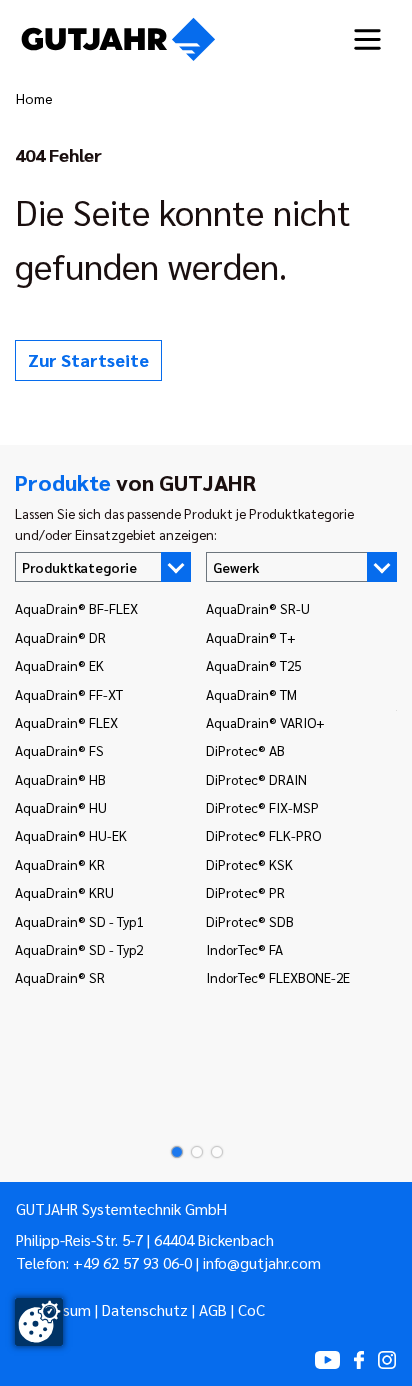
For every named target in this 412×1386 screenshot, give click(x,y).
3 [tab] (211, 1152)
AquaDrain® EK (59, 665)
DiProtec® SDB (250, 921)
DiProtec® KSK (249, 864)
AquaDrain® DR (60, 637)
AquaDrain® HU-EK (71, 835)
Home (34, 98)
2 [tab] (191, 1152)
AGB (213, 1310)
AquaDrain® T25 (253, 665)
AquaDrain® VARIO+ (265, 722)
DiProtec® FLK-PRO (263, 835)
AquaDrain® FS (59, 750)
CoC (251, 1310)
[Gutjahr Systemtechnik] (118, 39)
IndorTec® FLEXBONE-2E (278, 977)
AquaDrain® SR (60, 977)
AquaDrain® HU (61, 807)
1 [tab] (171, 1152)
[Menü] (367, 39)
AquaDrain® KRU (64, 892)
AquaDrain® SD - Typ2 (79, 949)
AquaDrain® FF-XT (69, 694)
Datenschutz (145, 1310)
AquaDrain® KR (60, 864)
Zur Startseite (88, 359)
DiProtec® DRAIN (256, 779)
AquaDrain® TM (251, 694)
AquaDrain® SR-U (258, 608)
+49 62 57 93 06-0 (132, 1263)
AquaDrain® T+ (251, 637)
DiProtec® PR (245, 892)
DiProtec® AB (245, 750)
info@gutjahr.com (262, 1263)
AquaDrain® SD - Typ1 (79, 921)
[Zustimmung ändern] (39, 1322)
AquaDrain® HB (60, 779)
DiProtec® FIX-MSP (262, 807)
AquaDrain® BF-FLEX (76, 608)
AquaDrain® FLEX (66, 722)
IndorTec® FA (244, 949)
